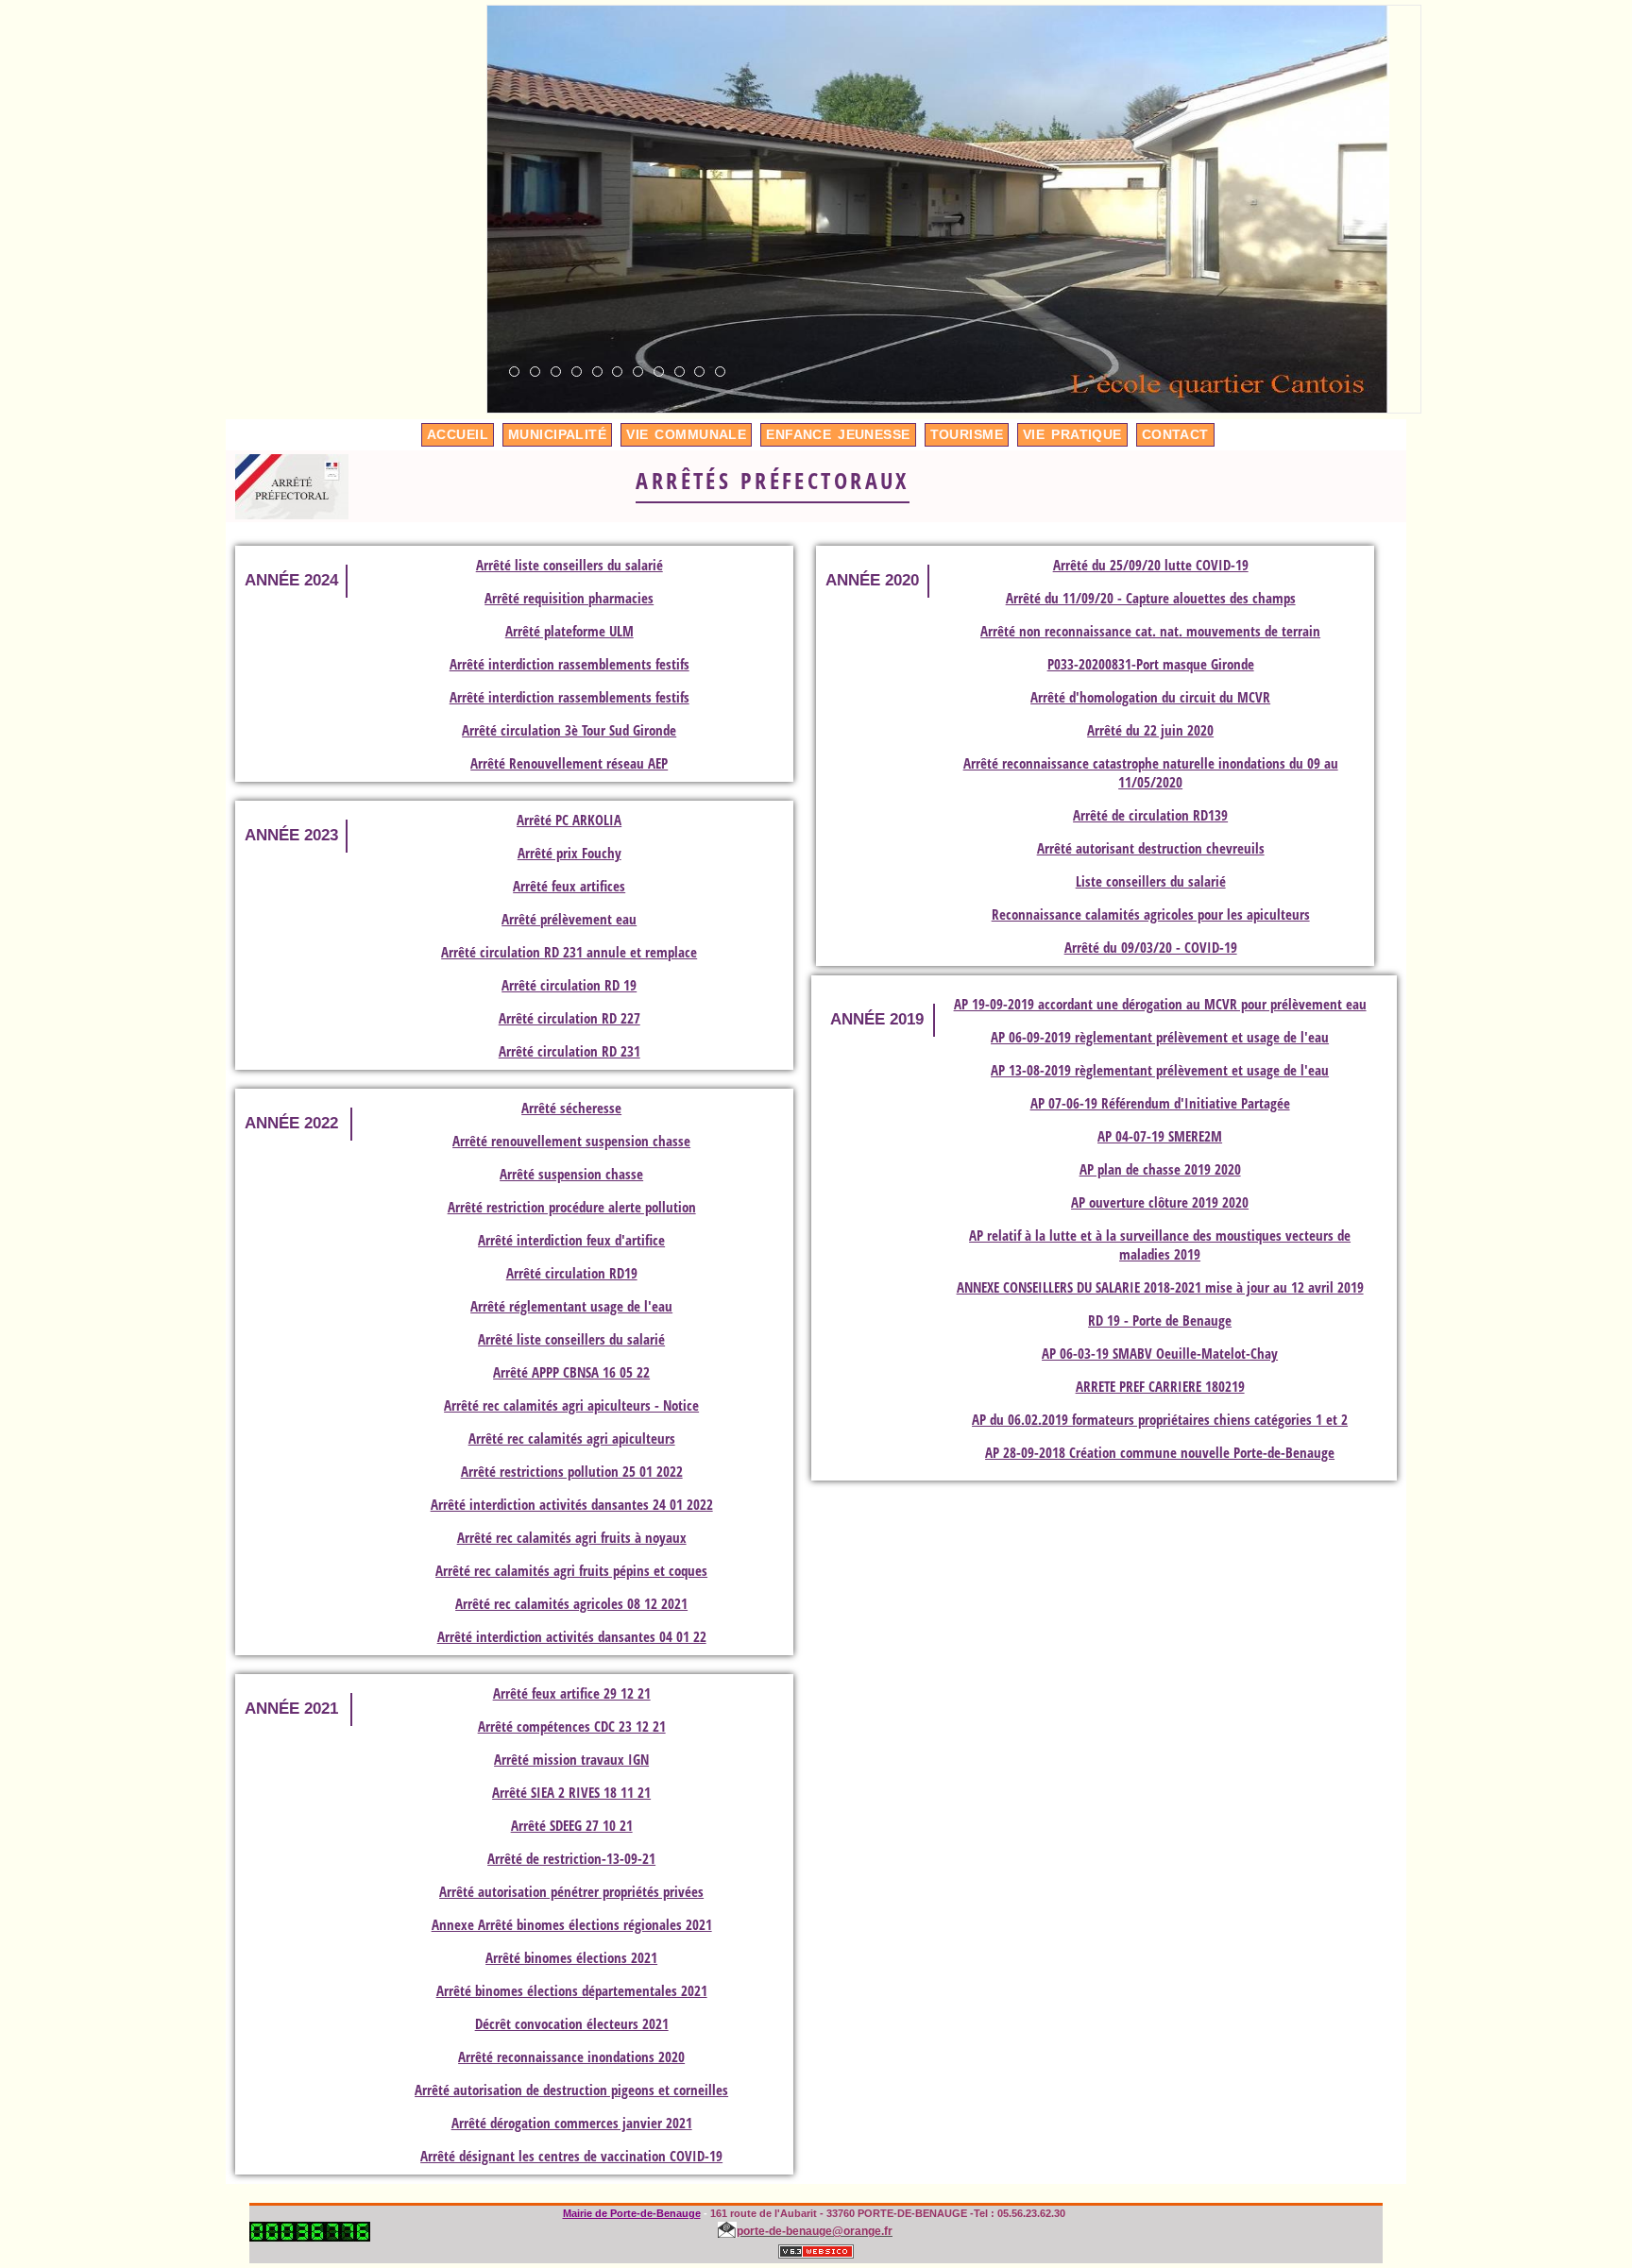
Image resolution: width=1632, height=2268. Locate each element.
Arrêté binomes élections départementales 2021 (572, 1990)
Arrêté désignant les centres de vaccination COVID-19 (571, 2156)
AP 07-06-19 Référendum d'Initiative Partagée (1160, 1103)
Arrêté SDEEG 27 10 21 (572, 1825)
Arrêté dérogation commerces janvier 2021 (572, 2123)
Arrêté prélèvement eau (569, 919)
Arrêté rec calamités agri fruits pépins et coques (571, 1570)
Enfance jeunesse (838, 434)
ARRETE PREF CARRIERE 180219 (1160, 1386)
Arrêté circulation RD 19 (569, 985)
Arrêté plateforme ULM (569, 631)
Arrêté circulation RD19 (572, 1273)
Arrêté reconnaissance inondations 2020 (571, 2056)
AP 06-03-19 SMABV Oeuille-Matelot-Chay (1160, 1353)
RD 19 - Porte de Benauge (1160, 1320)
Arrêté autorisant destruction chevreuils (1151, 848)
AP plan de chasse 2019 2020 (1160, 1169)
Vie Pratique (1072, 434)
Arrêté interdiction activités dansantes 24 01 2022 (572, 1504)
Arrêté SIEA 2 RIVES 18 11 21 (571, 1792)
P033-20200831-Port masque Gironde (1151, 664)
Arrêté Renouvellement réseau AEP (569, 763)
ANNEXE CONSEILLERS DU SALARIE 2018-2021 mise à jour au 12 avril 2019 (1160, 1287)
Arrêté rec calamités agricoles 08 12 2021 (571, 1603)
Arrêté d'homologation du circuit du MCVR (1150, 697)
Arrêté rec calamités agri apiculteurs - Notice (571, 1405)
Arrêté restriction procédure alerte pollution (572, 1207)
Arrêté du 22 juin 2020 (1150, 730)
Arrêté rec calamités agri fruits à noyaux (572, 1537)
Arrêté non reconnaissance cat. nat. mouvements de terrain (1150, 631)
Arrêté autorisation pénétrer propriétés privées (571, 1891)
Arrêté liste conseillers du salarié (569, 565)
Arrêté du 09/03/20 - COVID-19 (1151, 947)
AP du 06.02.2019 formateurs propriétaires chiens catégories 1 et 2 (1160, 1419)
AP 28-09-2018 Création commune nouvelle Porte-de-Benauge (1160, 1452)
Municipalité (557, 434)
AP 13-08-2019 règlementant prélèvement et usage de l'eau (1160, 1070)
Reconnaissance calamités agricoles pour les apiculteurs (1151, 914)
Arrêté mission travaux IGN (571, 1759)
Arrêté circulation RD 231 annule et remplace (569, 952)
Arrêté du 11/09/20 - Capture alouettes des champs (1151, 598)
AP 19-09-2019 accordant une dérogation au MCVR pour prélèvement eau (1160, 1004)
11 (721, 372)
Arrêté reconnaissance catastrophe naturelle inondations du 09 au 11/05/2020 (1151, 772)
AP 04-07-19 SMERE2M (1160, 1136)
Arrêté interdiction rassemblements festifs (569, 664)
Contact (1175, 434)
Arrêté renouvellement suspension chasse (571, 1141)
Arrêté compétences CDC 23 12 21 (572, 1726)
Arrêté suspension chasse (571, 1174)
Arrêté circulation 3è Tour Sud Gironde (569, 730)
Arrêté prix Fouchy (569, 853)
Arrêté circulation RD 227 (569, 1018)
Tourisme (967, 434)
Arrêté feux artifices (569, 886)
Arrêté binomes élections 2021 (571, 1957)
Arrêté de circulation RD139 (1150, 815)
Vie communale (686, 434)
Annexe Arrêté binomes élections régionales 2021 (572, 1924)
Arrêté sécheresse (571, 1108)
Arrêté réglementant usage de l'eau (571, 1306)
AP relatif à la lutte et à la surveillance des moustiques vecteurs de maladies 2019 (1160, 1244)
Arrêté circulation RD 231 (569, 1051)
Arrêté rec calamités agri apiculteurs (572, 1438)
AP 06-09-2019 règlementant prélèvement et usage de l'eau (1160, 1037)
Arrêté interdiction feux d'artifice (571, 1240)
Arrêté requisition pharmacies (569, 598)
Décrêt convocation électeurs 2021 (572, 2023)
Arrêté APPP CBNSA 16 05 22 (571, 1372)
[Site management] (816, 2251)
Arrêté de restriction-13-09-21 (571, 1858)
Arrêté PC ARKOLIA (569, 820)
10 (700, 372)
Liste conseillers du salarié (1151, 881)
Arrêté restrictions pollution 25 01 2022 (572, 1471)
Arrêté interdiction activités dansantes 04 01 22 (572, 1636)
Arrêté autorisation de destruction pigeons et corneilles (571, 2090)
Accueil (458, 434)
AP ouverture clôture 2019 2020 (1160, 1202)
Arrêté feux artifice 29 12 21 (572, 1693)
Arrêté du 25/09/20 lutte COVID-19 (1151, 565)
